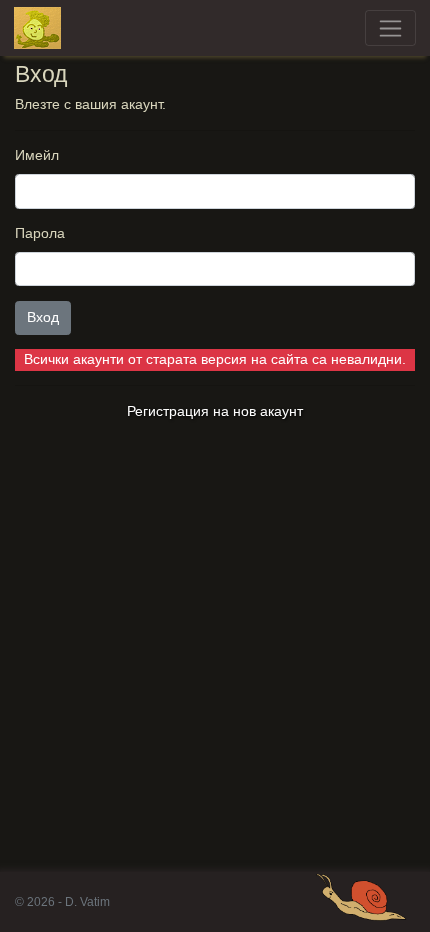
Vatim (38, 28)
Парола (40, 233)
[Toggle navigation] (390, 28)
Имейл (37, 155)
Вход (43, 317)
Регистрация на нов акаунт (215, 411)
